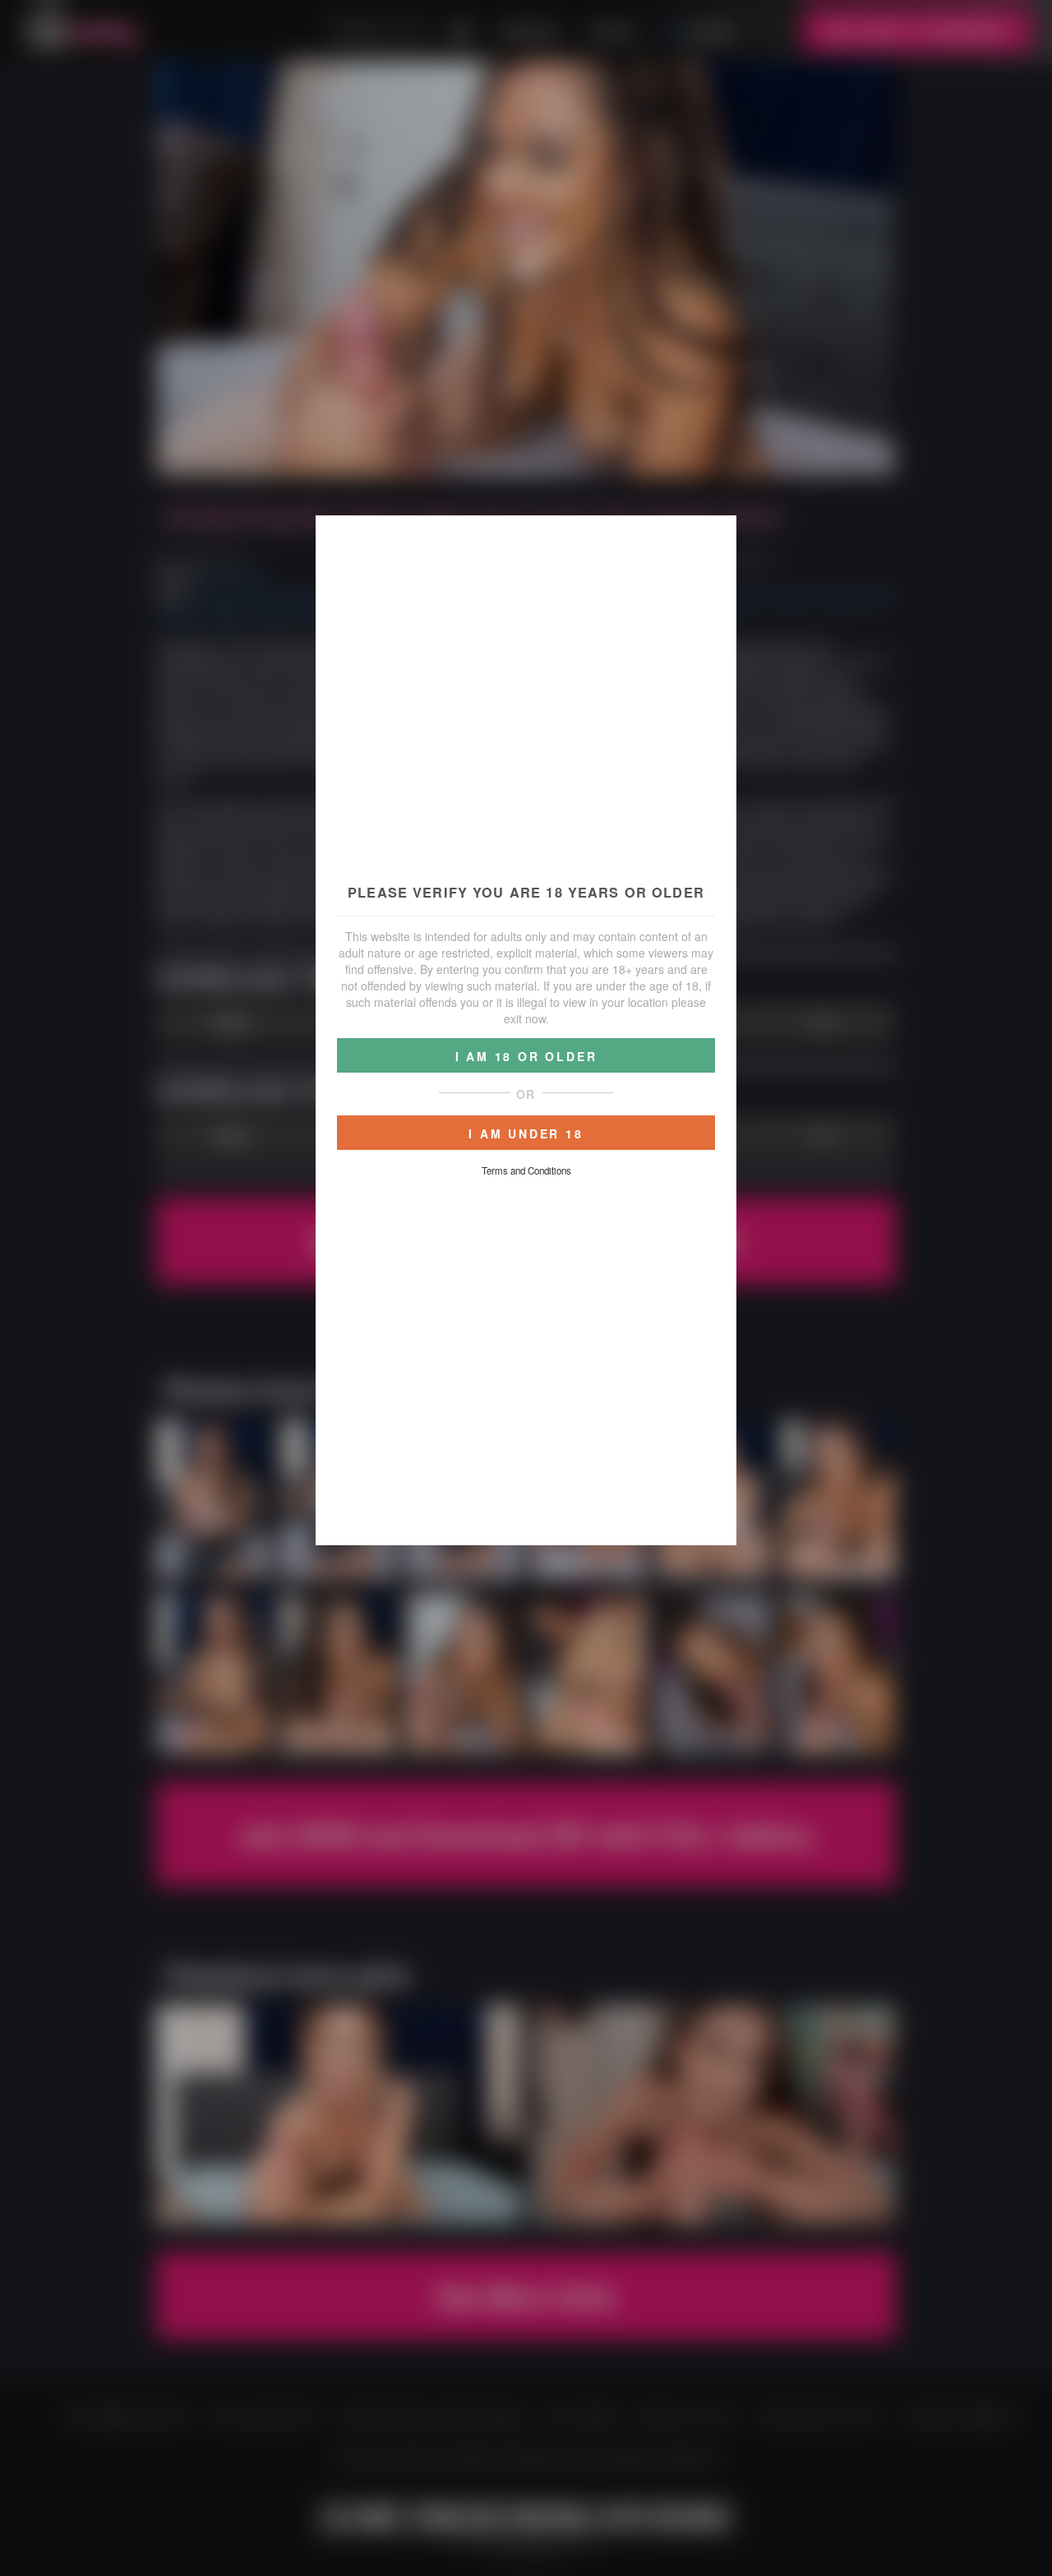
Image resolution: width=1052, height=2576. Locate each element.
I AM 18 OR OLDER (526, 1056)
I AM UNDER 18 (526, 1133)
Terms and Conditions (526, 1170)
